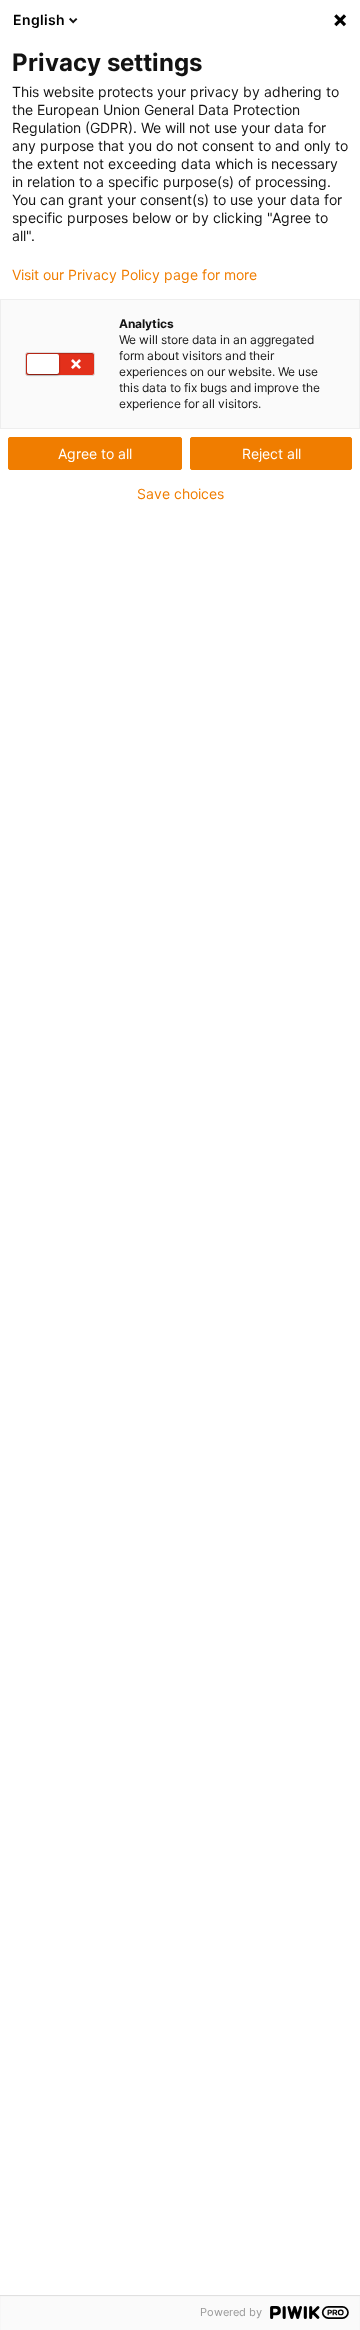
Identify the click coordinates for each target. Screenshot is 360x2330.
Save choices (180, 494)
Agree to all (95, 453)
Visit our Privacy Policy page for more (134, 275)
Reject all (271, 453)
